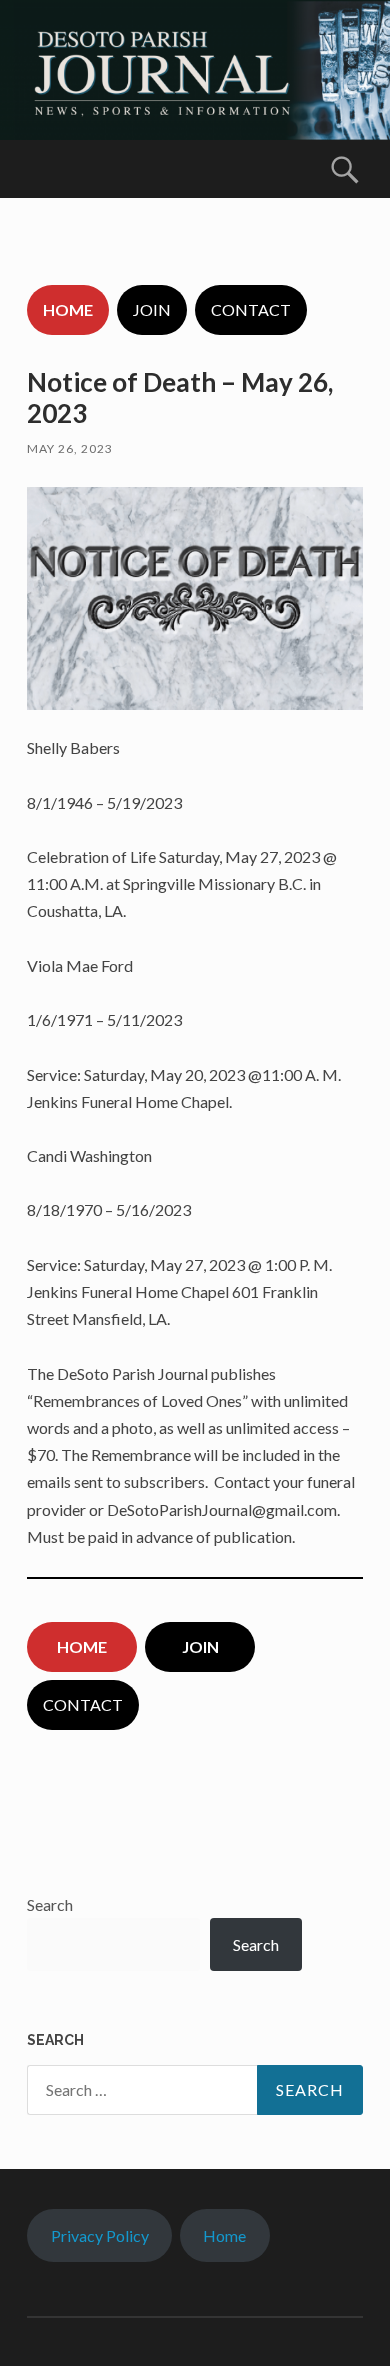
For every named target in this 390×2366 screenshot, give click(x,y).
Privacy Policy (100, 2235)
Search (50, 1904)
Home (224, 2235)
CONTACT (251, 309)
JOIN (152, 309)
